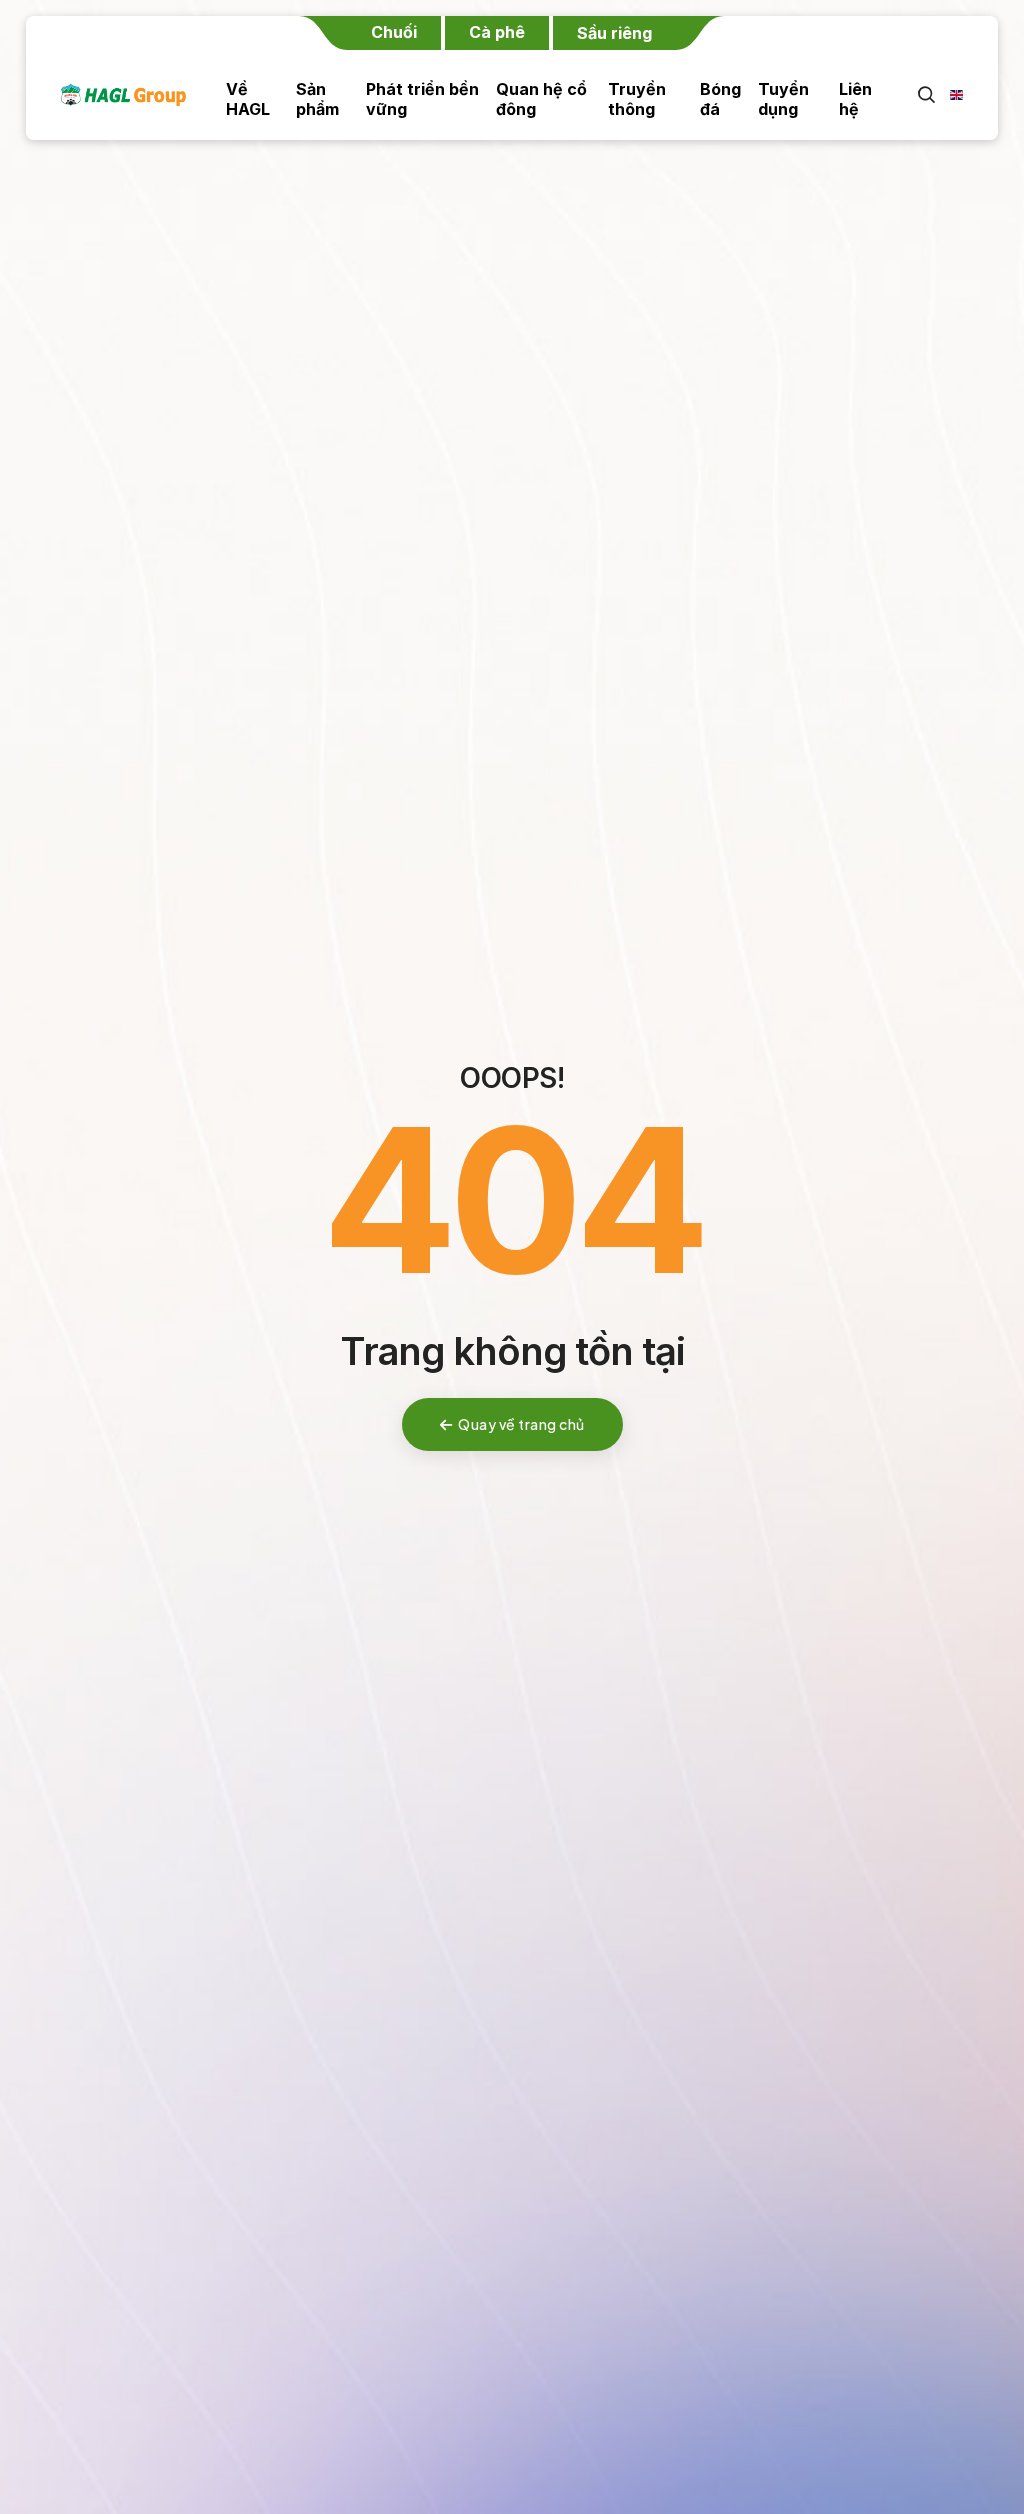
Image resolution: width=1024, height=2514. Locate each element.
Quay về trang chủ (521, 1424)
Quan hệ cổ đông (541, 99)
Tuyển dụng (783, 99)
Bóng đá (720, 99)
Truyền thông (637, 99)
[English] (950, 95)
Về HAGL (248, 99)
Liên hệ (855, 99)
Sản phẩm (317, 99)
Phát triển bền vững (422, 99)
